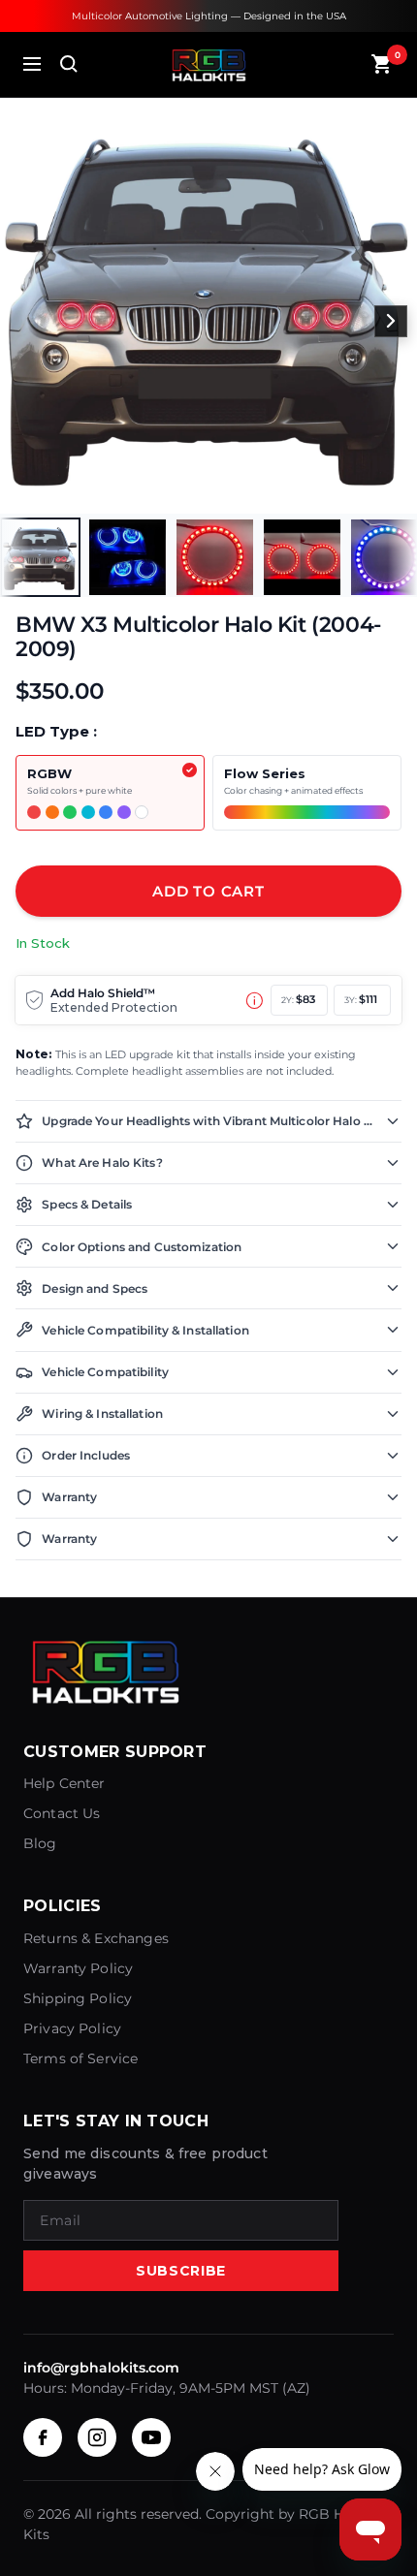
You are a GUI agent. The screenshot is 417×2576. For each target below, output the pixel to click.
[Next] (391, 322)
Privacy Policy (72, 2028)
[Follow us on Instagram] (97, 2437)
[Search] (69, 64)
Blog (40, 1843)
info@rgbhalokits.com (101, 2368)
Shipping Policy (78, 1998)
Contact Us (62, 1813)
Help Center (64, 1783)
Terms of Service (80, 2058)
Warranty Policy (78, 1968)
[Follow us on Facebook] (43, 2437)
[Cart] (382, 64)
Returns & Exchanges (96, 1938)
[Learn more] (255, 1001)
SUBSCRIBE (181, 2271)
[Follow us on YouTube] (151, 2437)
